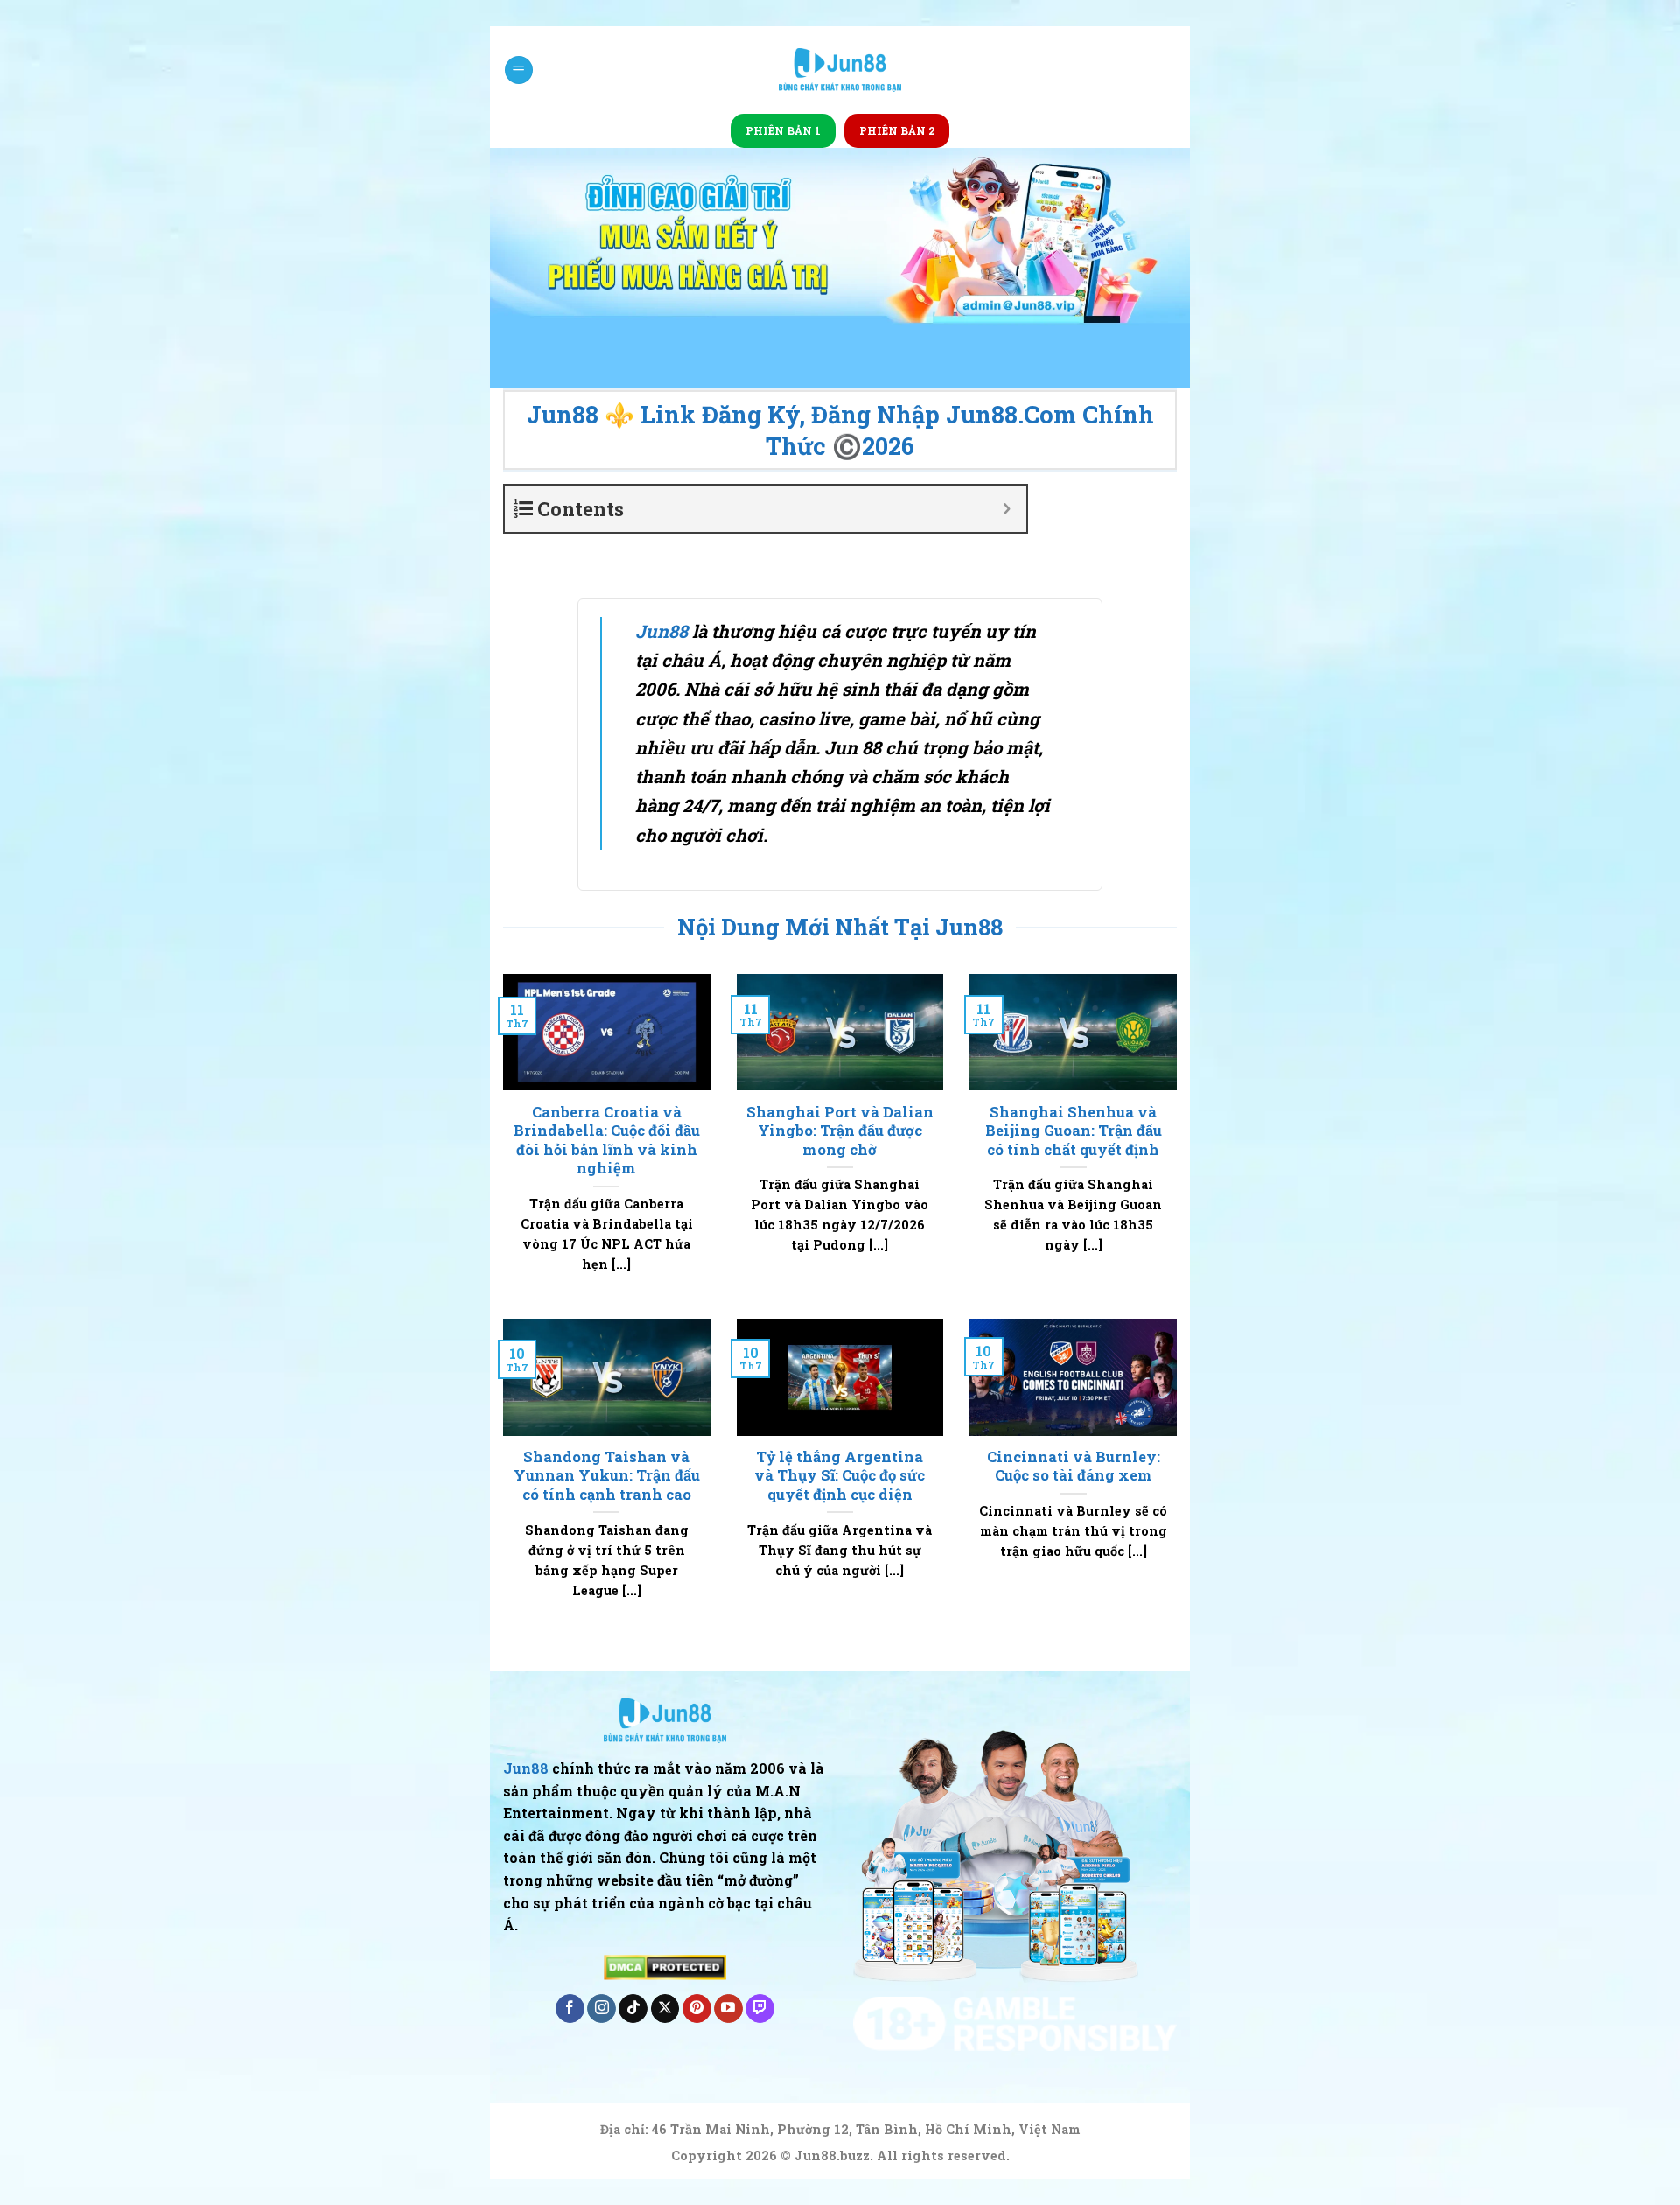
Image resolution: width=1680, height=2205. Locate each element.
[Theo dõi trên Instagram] (602, 2009)
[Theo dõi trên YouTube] (728, 2009)
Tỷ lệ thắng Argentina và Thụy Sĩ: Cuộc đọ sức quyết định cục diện (840, 1475)
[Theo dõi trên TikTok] (633, 2009)
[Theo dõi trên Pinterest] (697, 2009)
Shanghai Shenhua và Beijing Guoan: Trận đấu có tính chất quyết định (1074, 1130)
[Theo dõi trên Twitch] (760, 2009)
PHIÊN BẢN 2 (897, 130)
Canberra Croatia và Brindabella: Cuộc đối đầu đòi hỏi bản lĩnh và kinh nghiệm (607, 1140)
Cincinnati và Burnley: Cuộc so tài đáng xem (1074, 1466)
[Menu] (519, 70)
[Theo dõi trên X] (665, 2009)
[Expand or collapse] (1007, 509)
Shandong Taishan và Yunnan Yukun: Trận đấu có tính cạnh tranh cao (607, 1475)
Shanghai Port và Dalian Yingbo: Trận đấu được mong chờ (840, 1130)
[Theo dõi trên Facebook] (570, 2009)
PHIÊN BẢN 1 (783, 130)
